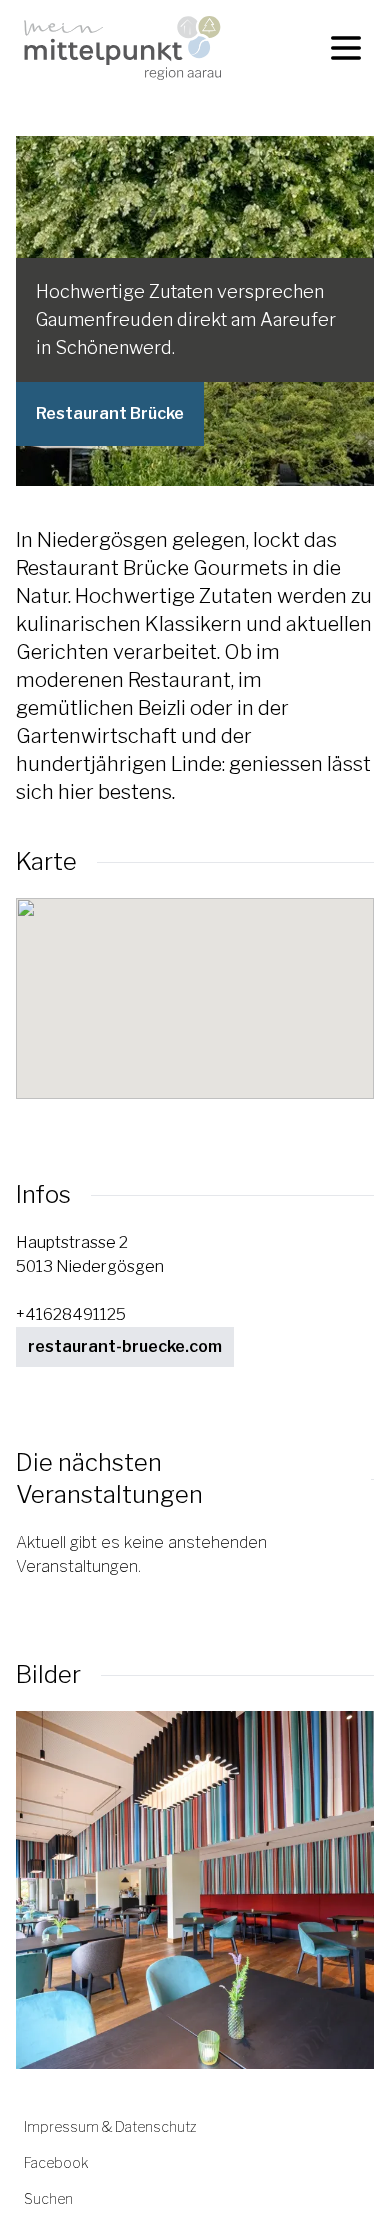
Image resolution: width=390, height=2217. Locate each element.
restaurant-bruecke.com (125, 1346)
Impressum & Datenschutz (110, 2126)
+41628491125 (71, 1314)
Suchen (48, 2198)
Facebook (56, 2162)
